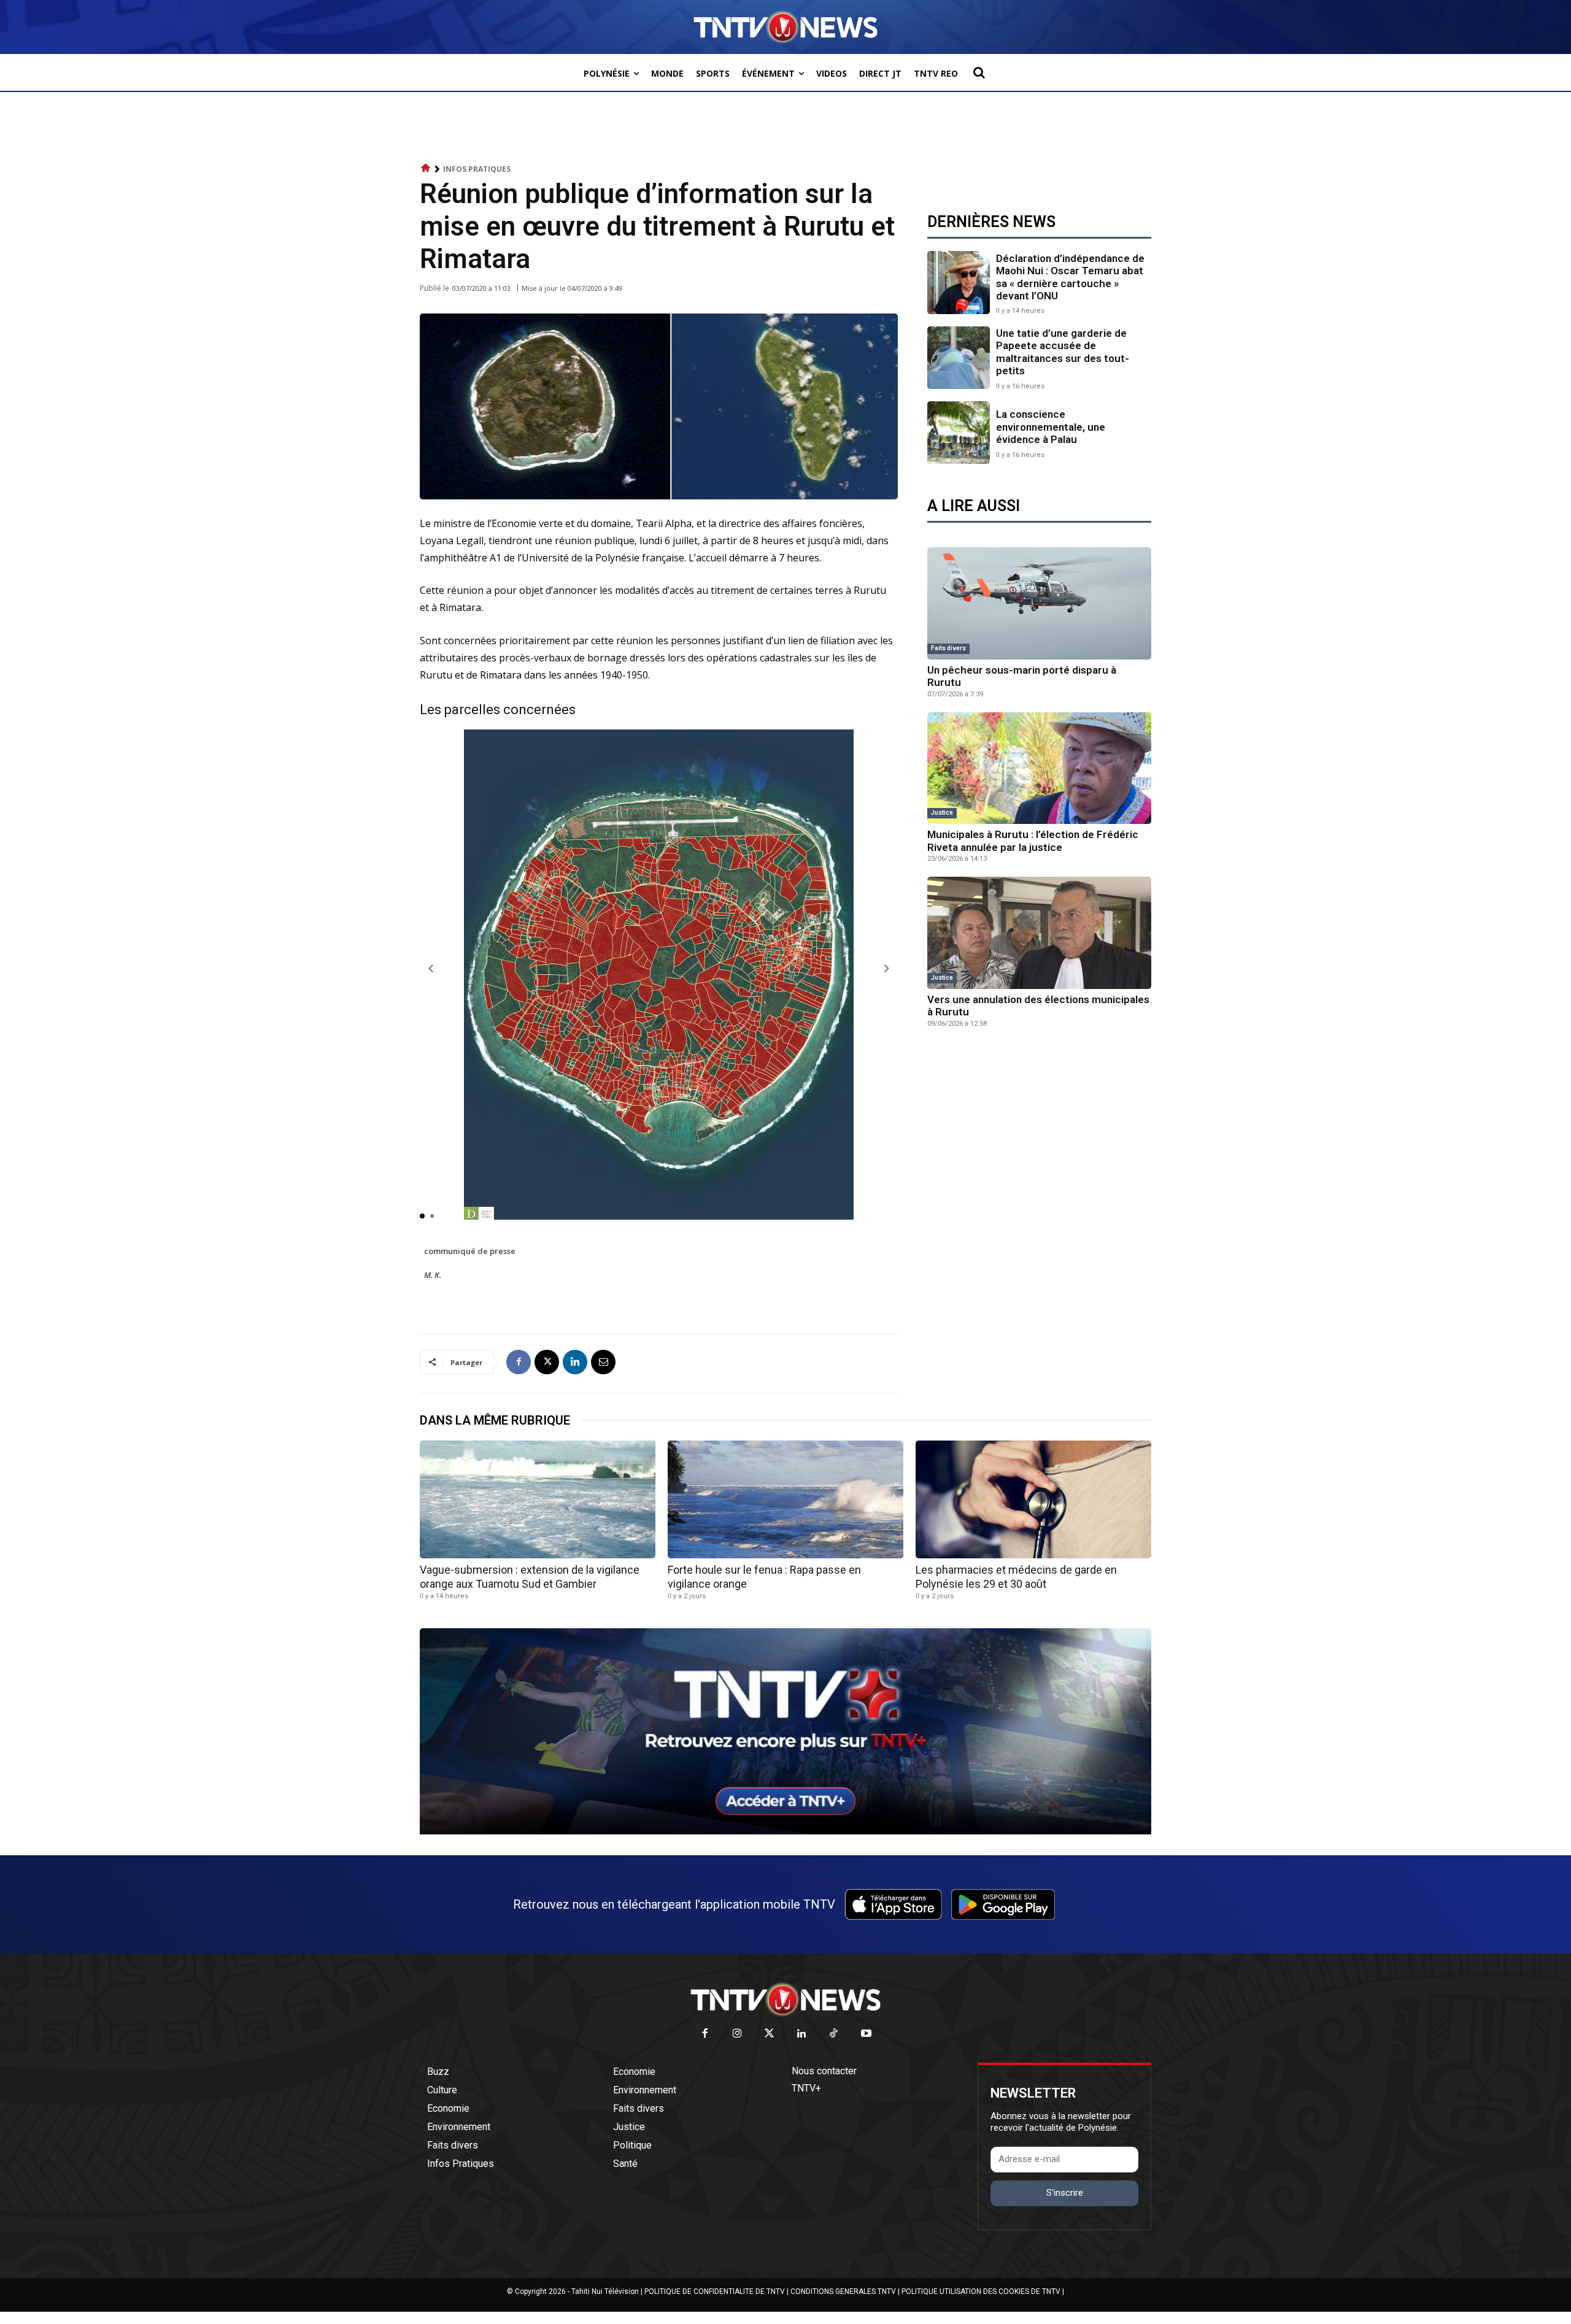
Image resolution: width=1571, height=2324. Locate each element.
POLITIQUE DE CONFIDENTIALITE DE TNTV (715, 2291)
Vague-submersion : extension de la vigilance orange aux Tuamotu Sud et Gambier (530, 1577)
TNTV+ (806, 2088)
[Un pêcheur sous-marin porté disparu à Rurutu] (1039, 603)
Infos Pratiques (477, 169)
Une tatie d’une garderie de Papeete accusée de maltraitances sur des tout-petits (1063, 352)
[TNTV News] (785, 1999)
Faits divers (948, 648)
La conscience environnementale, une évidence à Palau (1051, 427)
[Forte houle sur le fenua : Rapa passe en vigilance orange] (785, 1499)
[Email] (603, 1362)
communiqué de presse (470, 1251)
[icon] (426, 168)
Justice (942, 813)
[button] (979, 72)
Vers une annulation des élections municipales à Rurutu (1038, 1006)
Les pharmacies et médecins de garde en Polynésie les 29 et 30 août (1016, 1577)
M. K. (433, 1275)
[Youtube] (866, 2034)
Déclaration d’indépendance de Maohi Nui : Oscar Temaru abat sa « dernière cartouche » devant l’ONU (1070, 277)
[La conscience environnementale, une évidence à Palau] (959, 433)
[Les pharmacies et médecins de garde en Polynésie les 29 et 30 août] (1033, 1499)
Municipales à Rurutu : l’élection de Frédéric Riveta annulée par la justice (1033, 841)
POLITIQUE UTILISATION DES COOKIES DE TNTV (981, 2291)
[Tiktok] (834, 2034)
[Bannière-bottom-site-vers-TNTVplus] (785, 1831)
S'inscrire (1065, 2193)
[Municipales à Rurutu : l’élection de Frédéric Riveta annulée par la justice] (1039, 768)
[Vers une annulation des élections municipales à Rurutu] (1039, 933)
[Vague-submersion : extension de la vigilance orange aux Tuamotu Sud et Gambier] (538, 1499)
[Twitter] (770, 2034)
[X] (547, 1362)
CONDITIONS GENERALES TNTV (843, 2291)
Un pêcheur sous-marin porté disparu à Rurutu (1022, 676)
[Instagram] (737, 2034)
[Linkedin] (575, 1362)
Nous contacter (824, 2071)
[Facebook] (519, 1362)
